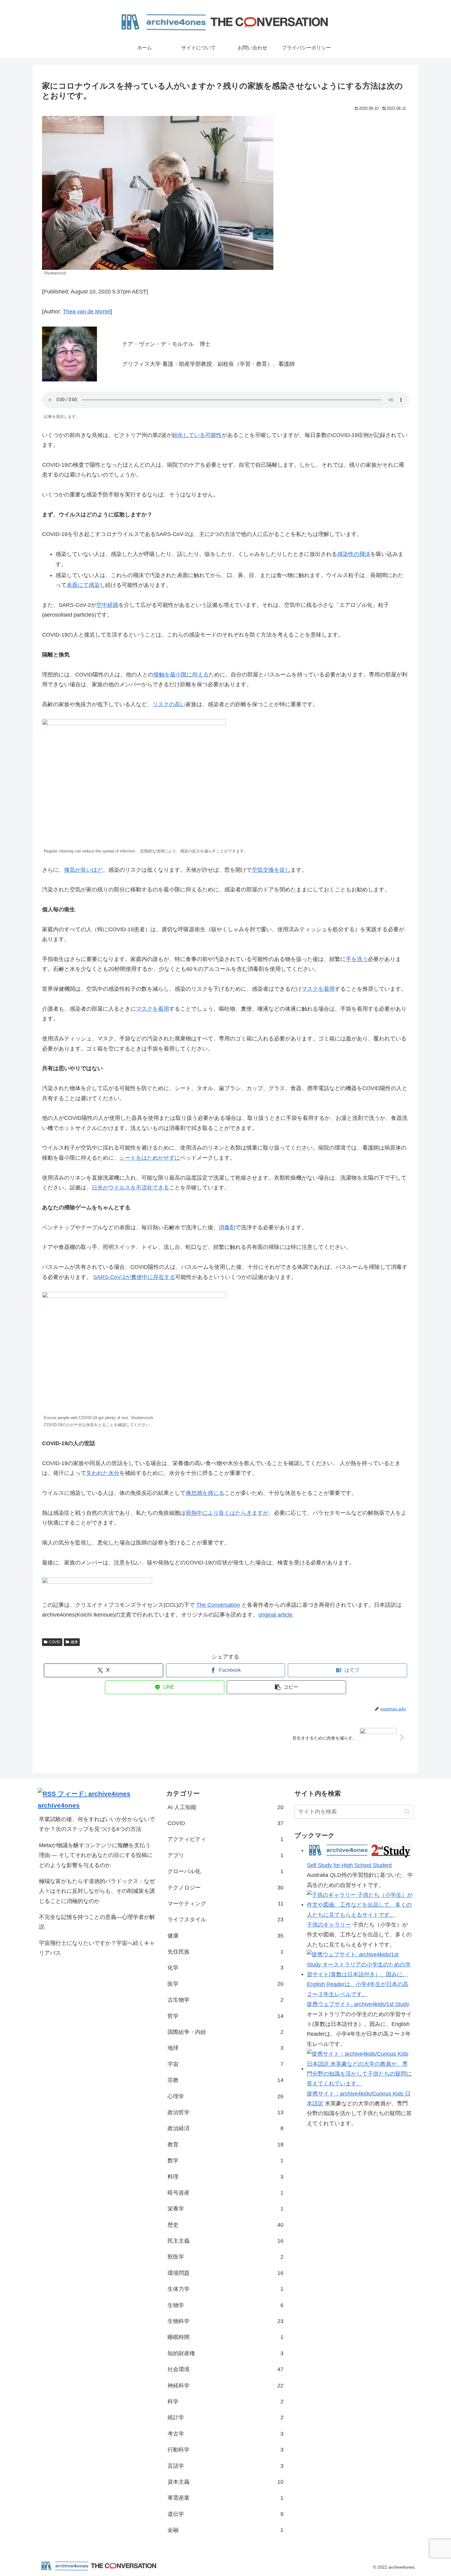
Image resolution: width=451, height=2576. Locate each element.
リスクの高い (169, 704)
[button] (286, 1687)
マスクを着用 (318, 989)
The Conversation (218, 1605)
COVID (55, 1642)
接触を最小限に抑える (181, 675)
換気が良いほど (83, 870)
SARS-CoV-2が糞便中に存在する (134, 1277)
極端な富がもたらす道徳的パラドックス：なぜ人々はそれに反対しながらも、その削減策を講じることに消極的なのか (97, 1891)
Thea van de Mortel (87, 312)
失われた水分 (103, 1473)
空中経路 (107, 605)
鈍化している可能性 (197, 435)
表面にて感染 (83, 585)
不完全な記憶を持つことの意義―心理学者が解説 (97, 1922)
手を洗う (357, 959)
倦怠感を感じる (205, 1493)
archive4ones (59, 1805)
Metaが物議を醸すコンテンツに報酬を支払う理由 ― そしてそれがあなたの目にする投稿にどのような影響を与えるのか (96, 1855)
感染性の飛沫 (354, 554)
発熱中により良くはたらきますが (227, 1513)
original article (275, 1615)
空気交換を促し (271, 870)
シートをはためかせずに (150, 1158)
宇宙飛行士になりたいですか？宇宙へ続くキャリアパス (97, 1948)
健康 (74, 1642)
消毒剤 (227, 1227)
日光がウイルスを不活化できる (130, 1188)
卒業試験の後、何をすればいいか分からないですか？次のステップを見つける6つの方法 (97, 1824)
